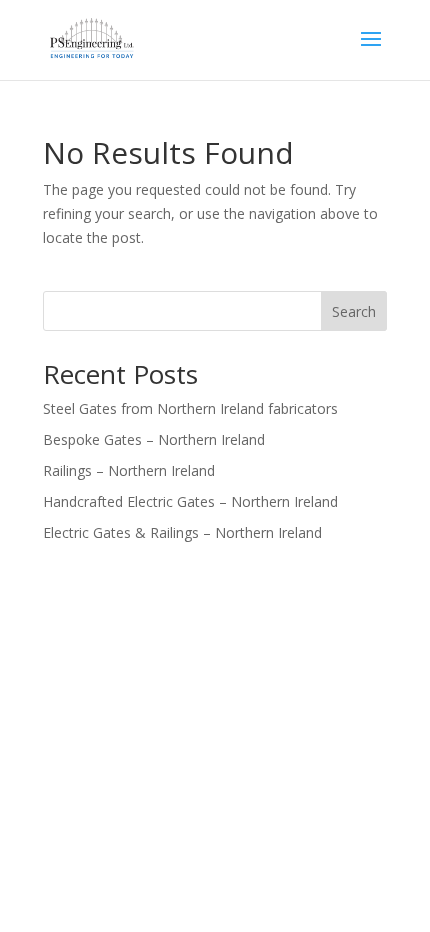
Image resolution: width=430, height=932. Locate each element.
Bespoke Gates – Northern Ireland (154, 439)
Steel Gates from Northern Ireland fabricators (190, 408)
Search (354, 311)
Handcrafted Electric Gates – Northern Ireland (190, 501)
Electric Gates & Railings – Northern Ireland (182, 532)
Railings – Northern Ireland (129, 470)
